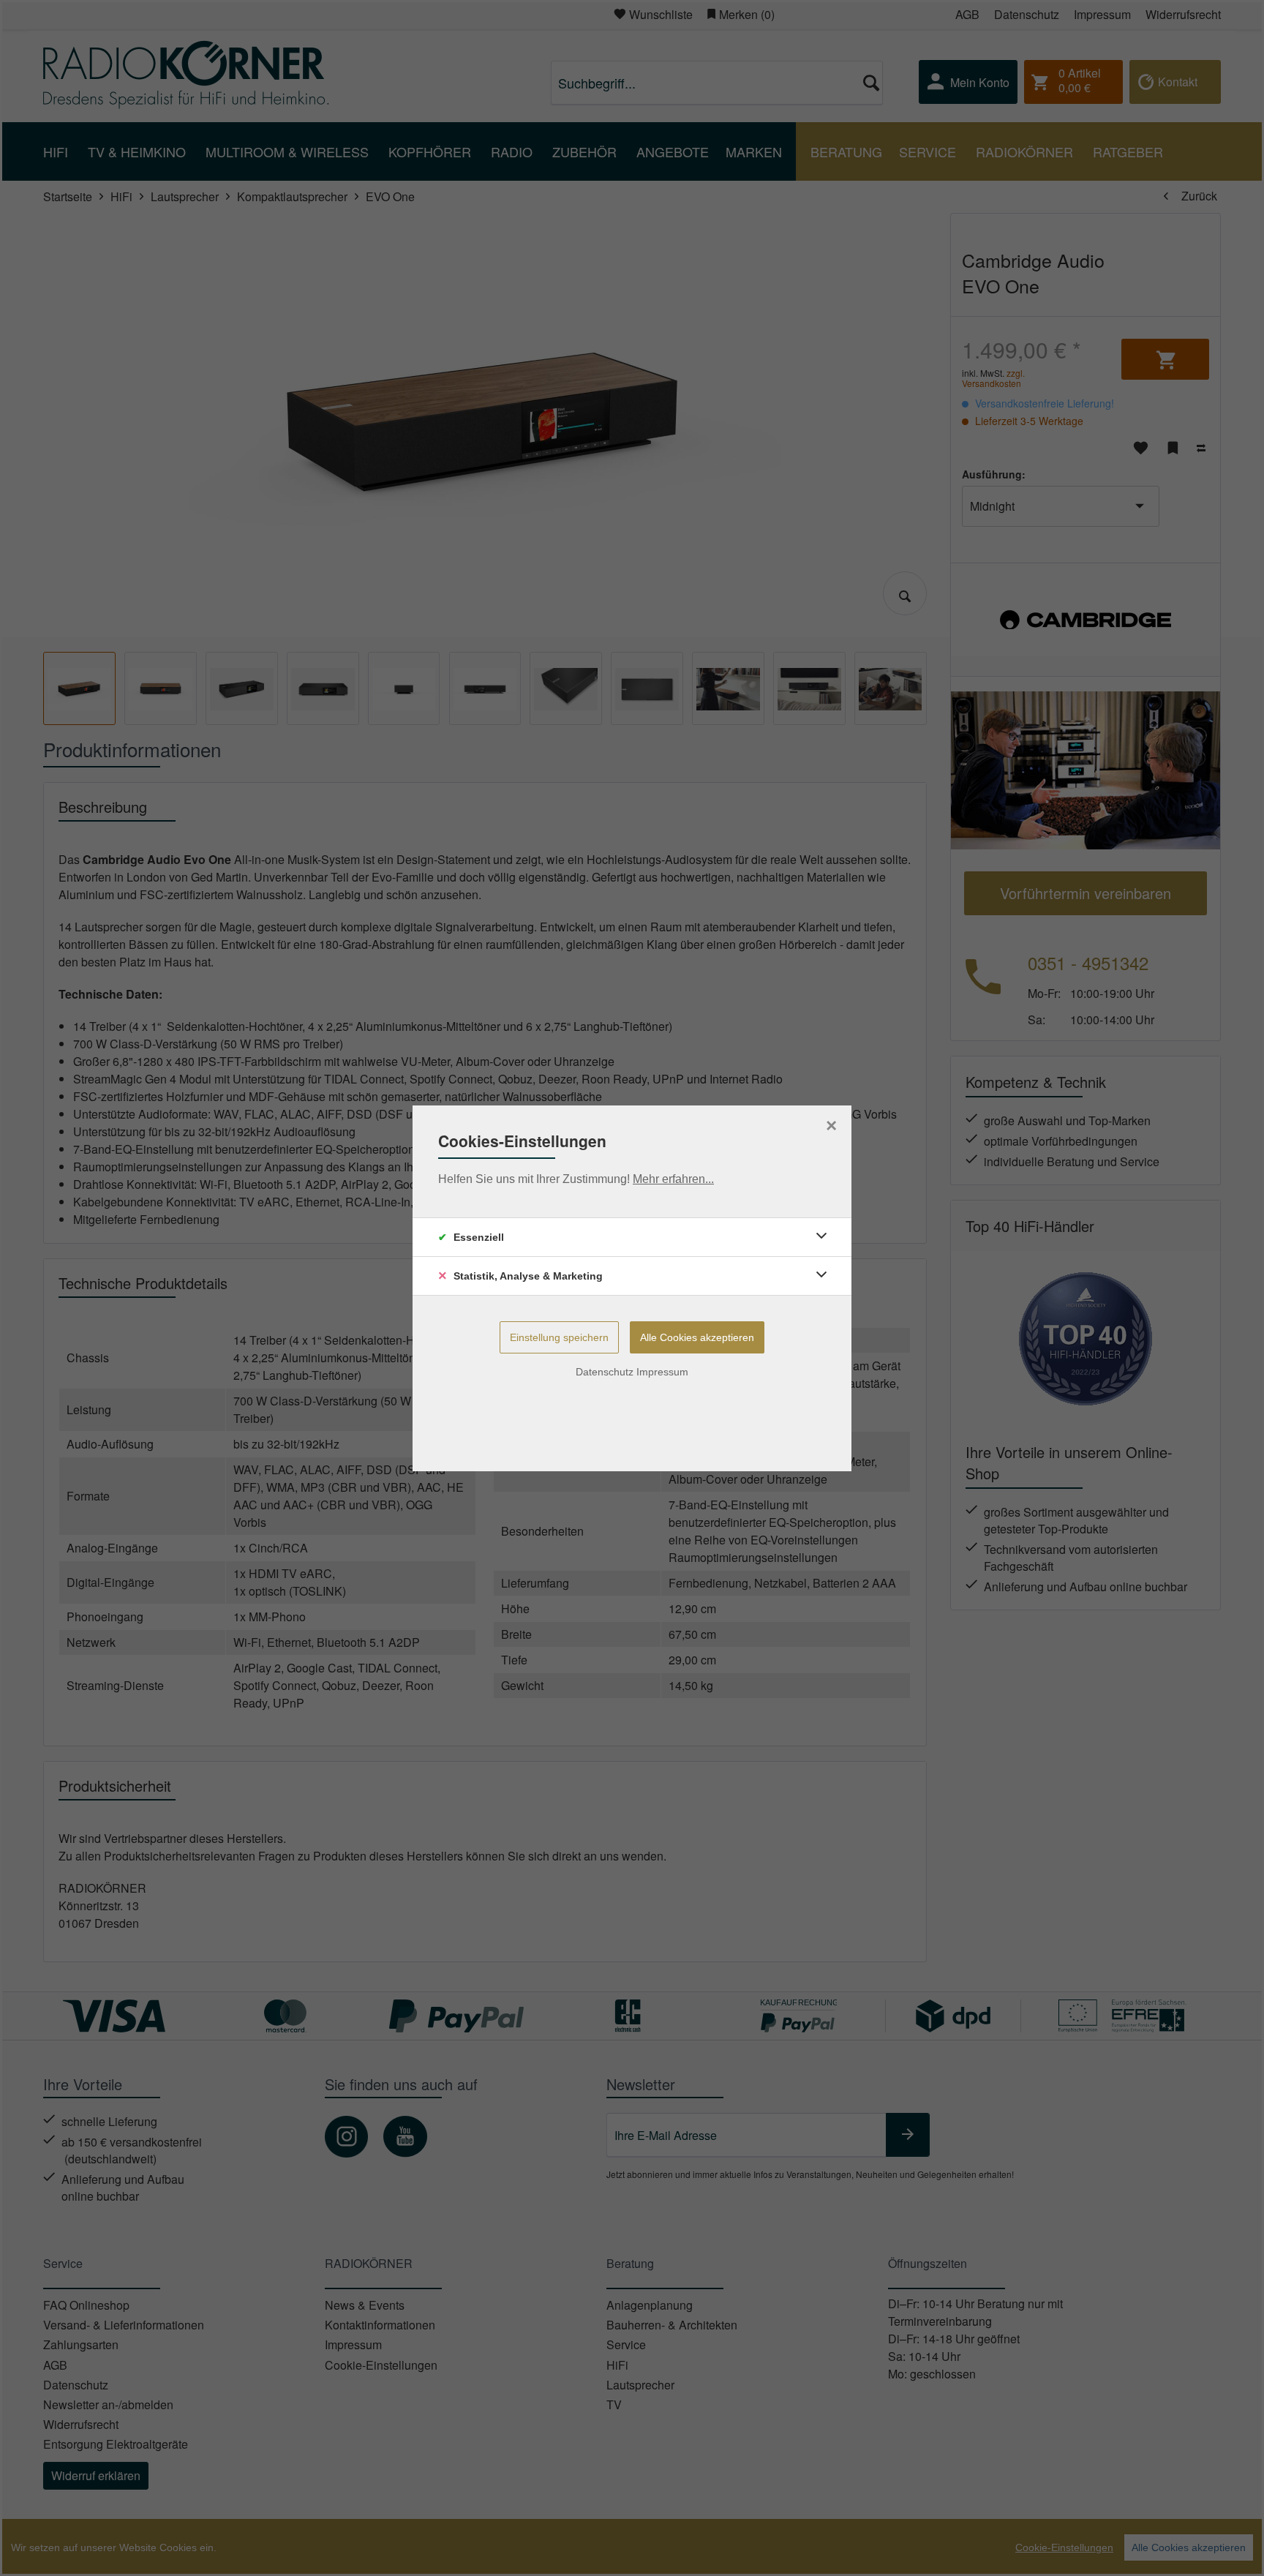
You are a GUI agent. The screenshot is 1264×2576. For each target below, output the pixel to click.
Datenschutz (605, 1372)
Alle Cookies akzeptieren (697, 1337)
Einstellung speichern (559, 1337)
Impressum (662, 1372)
